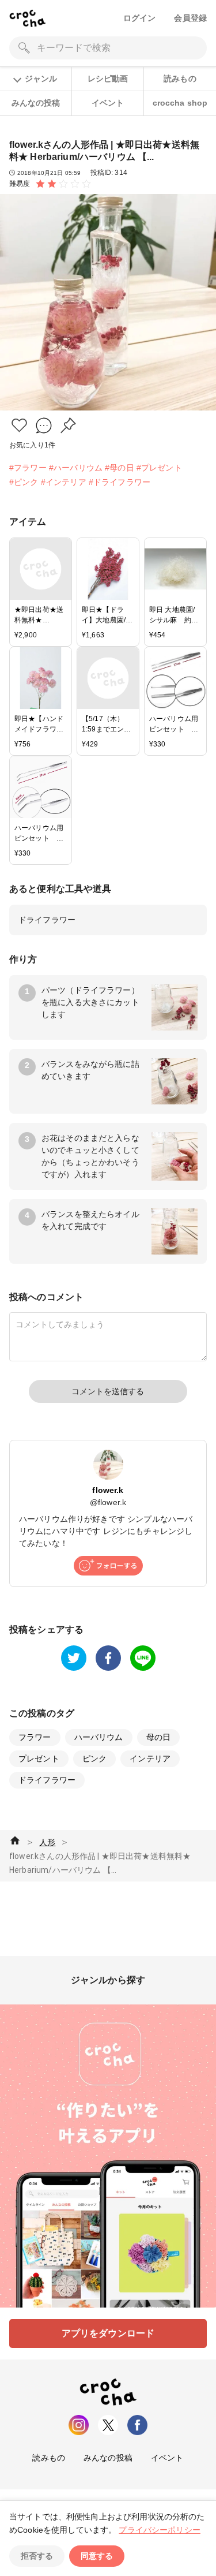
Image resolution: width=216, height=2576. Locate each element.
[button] (19, 425)
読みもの (180, 79)
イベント (108, 103)
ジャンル (41, 79)
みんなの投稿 (36, 103)
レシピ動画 (108, 79)
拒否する (37, 2556)
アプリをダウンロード (108, 2333)
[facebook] (108, 1658)
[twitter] (74, 1658)
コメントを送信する (108, 1391)
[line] (143, 1658)
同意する (97, 2556)
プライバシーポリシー (160, 2530)
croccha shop (180, 103)
